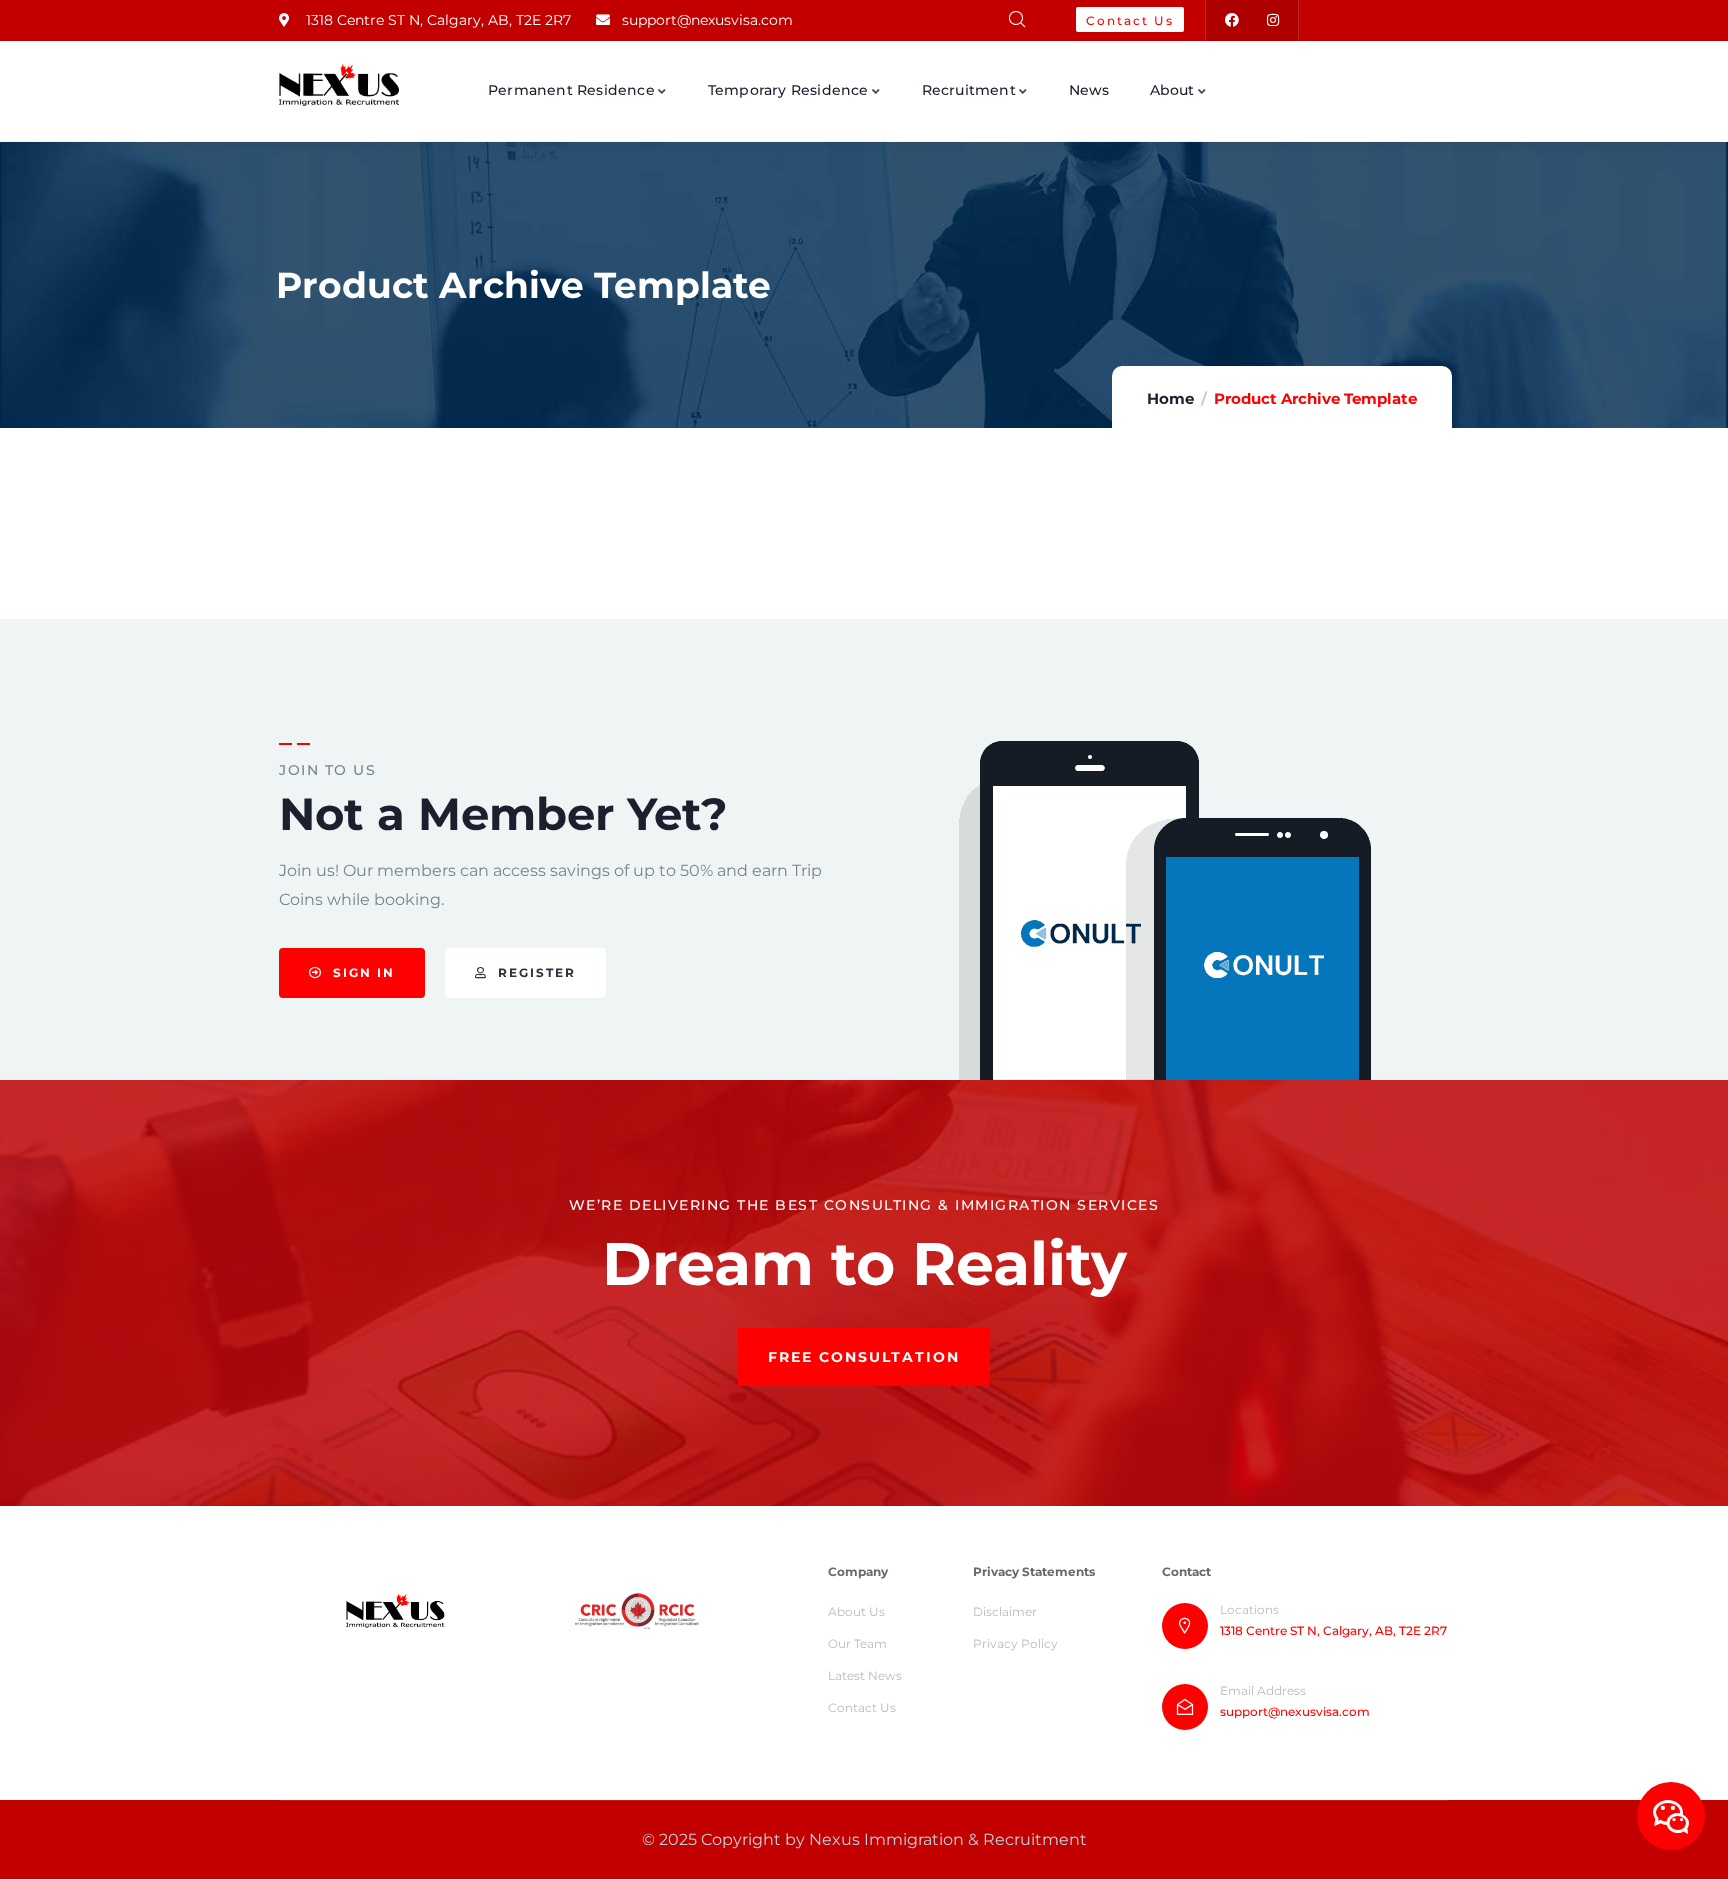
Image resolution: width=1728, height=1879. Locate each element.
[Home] (339, 85)
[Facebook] (1231, 20)
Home (1170, 398)
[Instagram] (1272, 20)
